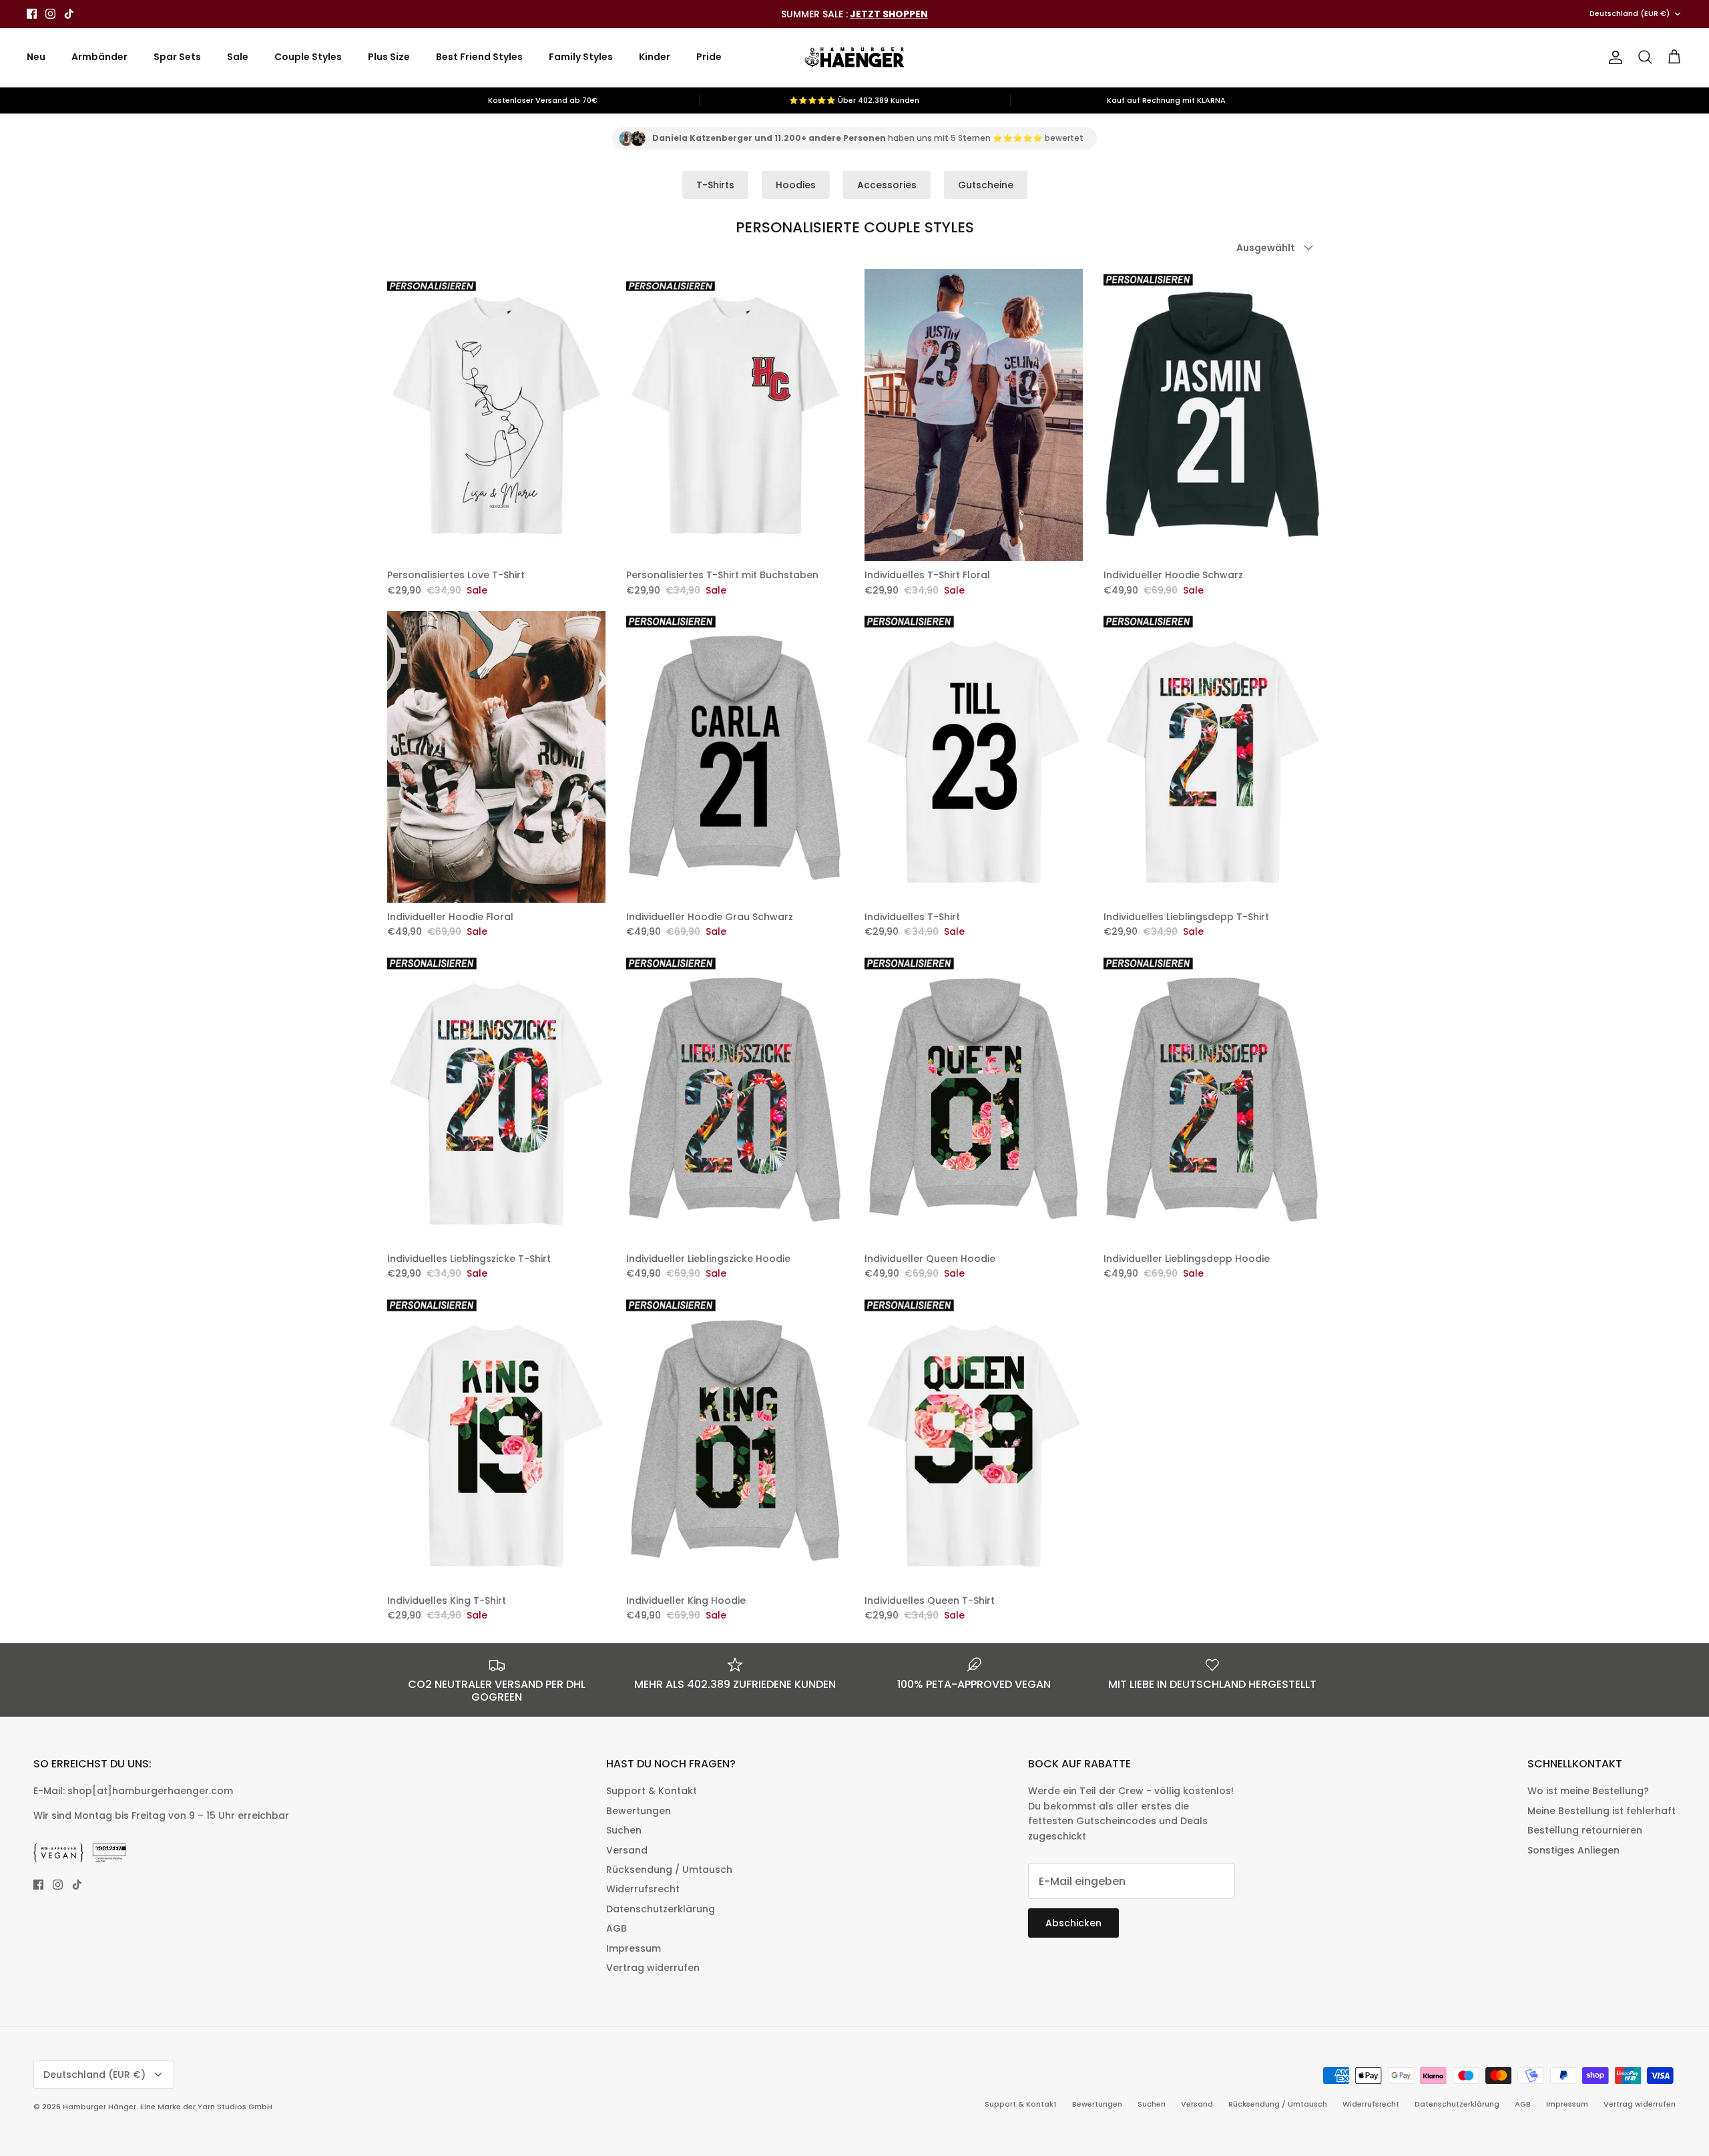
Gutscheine (986, 185)
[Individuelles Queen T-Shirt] (974, 1441)
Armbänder (99, 57)
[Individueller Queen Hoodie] (974, 1099)
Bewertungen (639, 1811)
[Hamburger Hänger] (854, 57)
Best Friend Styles (479, 57)
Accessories (887, 185)
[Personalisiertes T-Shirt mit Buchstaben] (736, 415)
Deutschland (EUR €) (1630, 13)
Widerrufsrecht (643, 1889)
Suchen (624, 1830)
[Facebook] (32, 14)
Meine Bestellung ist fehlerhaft (1602, 1811)
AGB (617, 1928)
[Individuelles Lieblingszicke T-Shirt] (497, 1099)
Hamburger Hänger (99, 2107)
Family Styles (581, 57)
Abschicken (1073, 1923)
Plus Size (389, 57)
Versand (627, 1850)
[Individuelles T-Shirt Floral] (974, 415)
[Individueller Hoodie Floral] (497, 757)
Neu (36, 57)
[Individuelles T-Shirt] (974, 757)
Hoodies (796, 185)
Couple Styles (308, 57)
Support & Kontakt (652, 1791)
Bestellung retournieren (1585, 1830)
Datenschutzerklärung (661, 1909)
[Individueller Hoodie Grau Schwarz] (736, 757)
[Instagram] (50, 14)
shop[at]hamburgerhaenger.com (150, 1791)
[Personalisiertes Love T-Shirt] (497, 415)
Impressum (634, 1948)
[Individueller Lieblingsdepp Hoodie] (1213, 1099)
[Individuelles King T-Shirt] (497, 1441)
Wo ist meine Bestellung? (1588, 1791)
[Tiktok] (69, 14)
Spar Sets (177, 57)
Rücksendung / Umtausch (669, 1870)
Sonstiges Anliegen (1573, 1850)
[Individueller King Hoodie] (736, 1441)
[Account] (1613, 57)
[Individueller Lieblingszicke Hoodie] (736, 1099)
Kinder (655, 57)
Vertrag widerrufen (653, 1968)
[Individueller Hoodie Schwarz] (1213, 415)
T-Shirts (715, 185)
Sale (238, 57)
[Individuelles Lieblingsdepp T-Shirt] (1213, 757)
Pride (709, 57)
